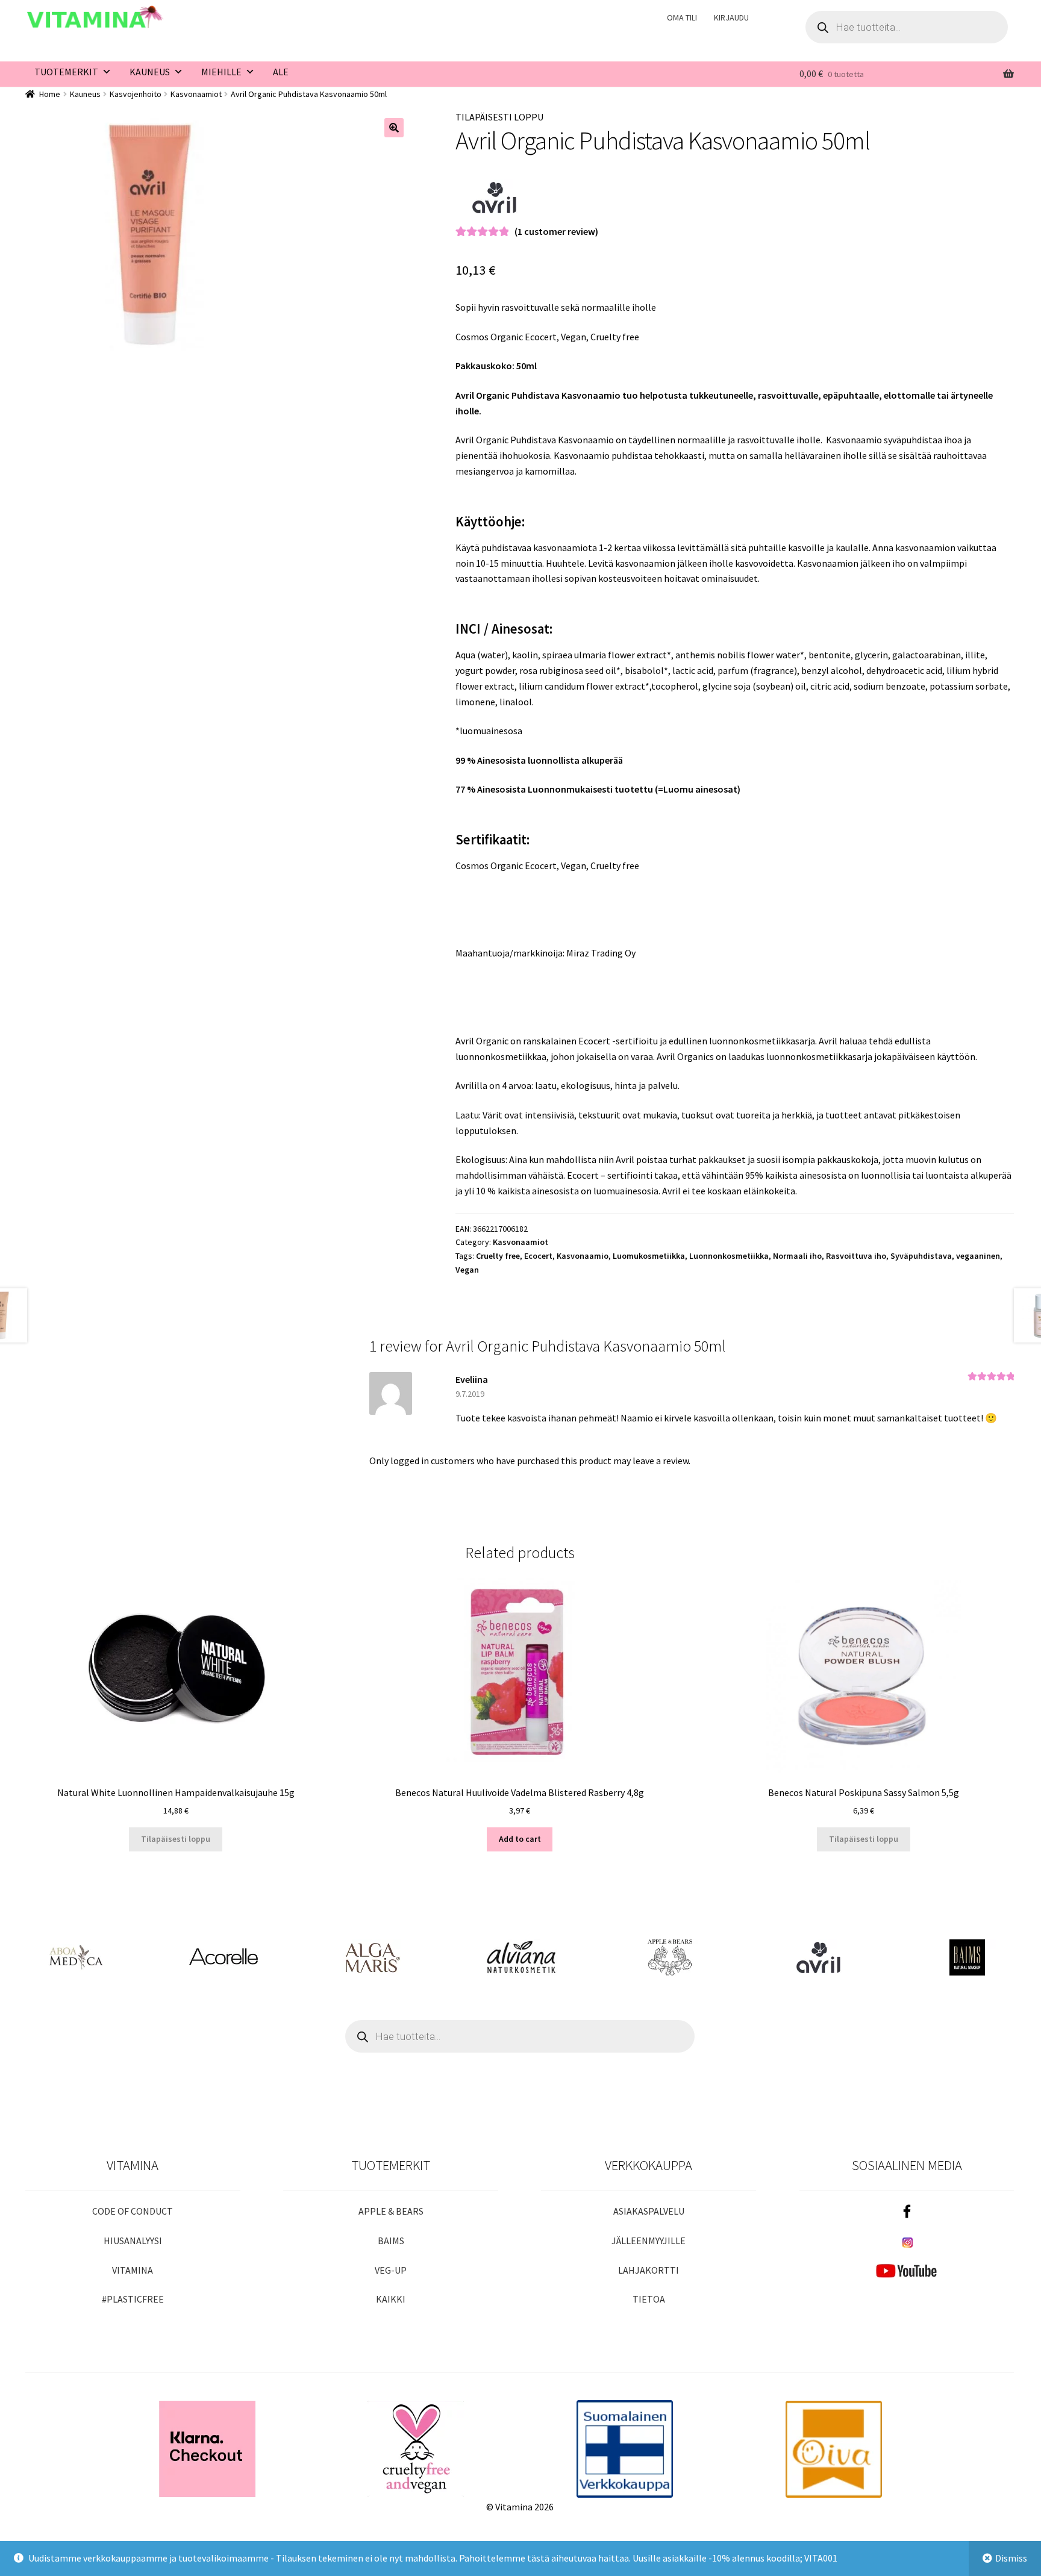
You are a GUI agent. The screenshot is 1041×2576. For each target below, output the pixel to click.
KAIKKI (391, 2299)
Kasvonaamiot (196, 94)
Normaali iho (797, 1256)
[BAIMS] (967, 1957)
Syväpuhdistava (921, 1256)
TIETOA (649, 2299)
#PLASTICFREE (133, 2299)
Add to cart (520, 1839)
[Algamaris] (372, 1957)
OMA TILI (682, 17)
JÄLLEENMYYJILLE (649, 2241)
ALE (281, 72)
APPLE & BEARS (391, 2211)
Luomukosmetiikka (649, 1256)
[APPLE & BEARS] (670, 1957)
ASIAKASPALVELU (649, 2211)
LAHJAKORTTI (649, 2270)
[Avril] (495, 198)
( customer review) (556, 231)
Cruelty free (498, 1256)
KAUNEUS (150, 72)
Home (50, 94)
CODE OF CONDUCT (133, 2211)
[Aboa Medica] (74, 1957)
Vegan (467, 1270)
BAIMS (391, 2241)
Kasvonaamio (583, 1256)
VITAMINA (133, 2270)
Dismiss (1011, 2558)
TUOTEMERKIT (66, 72)
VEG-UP (391, 2270)
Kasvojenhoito (136, 94)
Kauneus (85, 94)
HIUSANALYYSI (133, 2241)
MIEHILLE (221, 72)
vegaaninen (978, 1256)
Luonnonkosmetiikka (729, 1256)
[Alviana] (521, 1957)
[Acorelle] (223, 1957)
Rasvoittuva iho (856, 1256)
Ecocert (538, 1256)
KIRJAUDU (731, 17)
